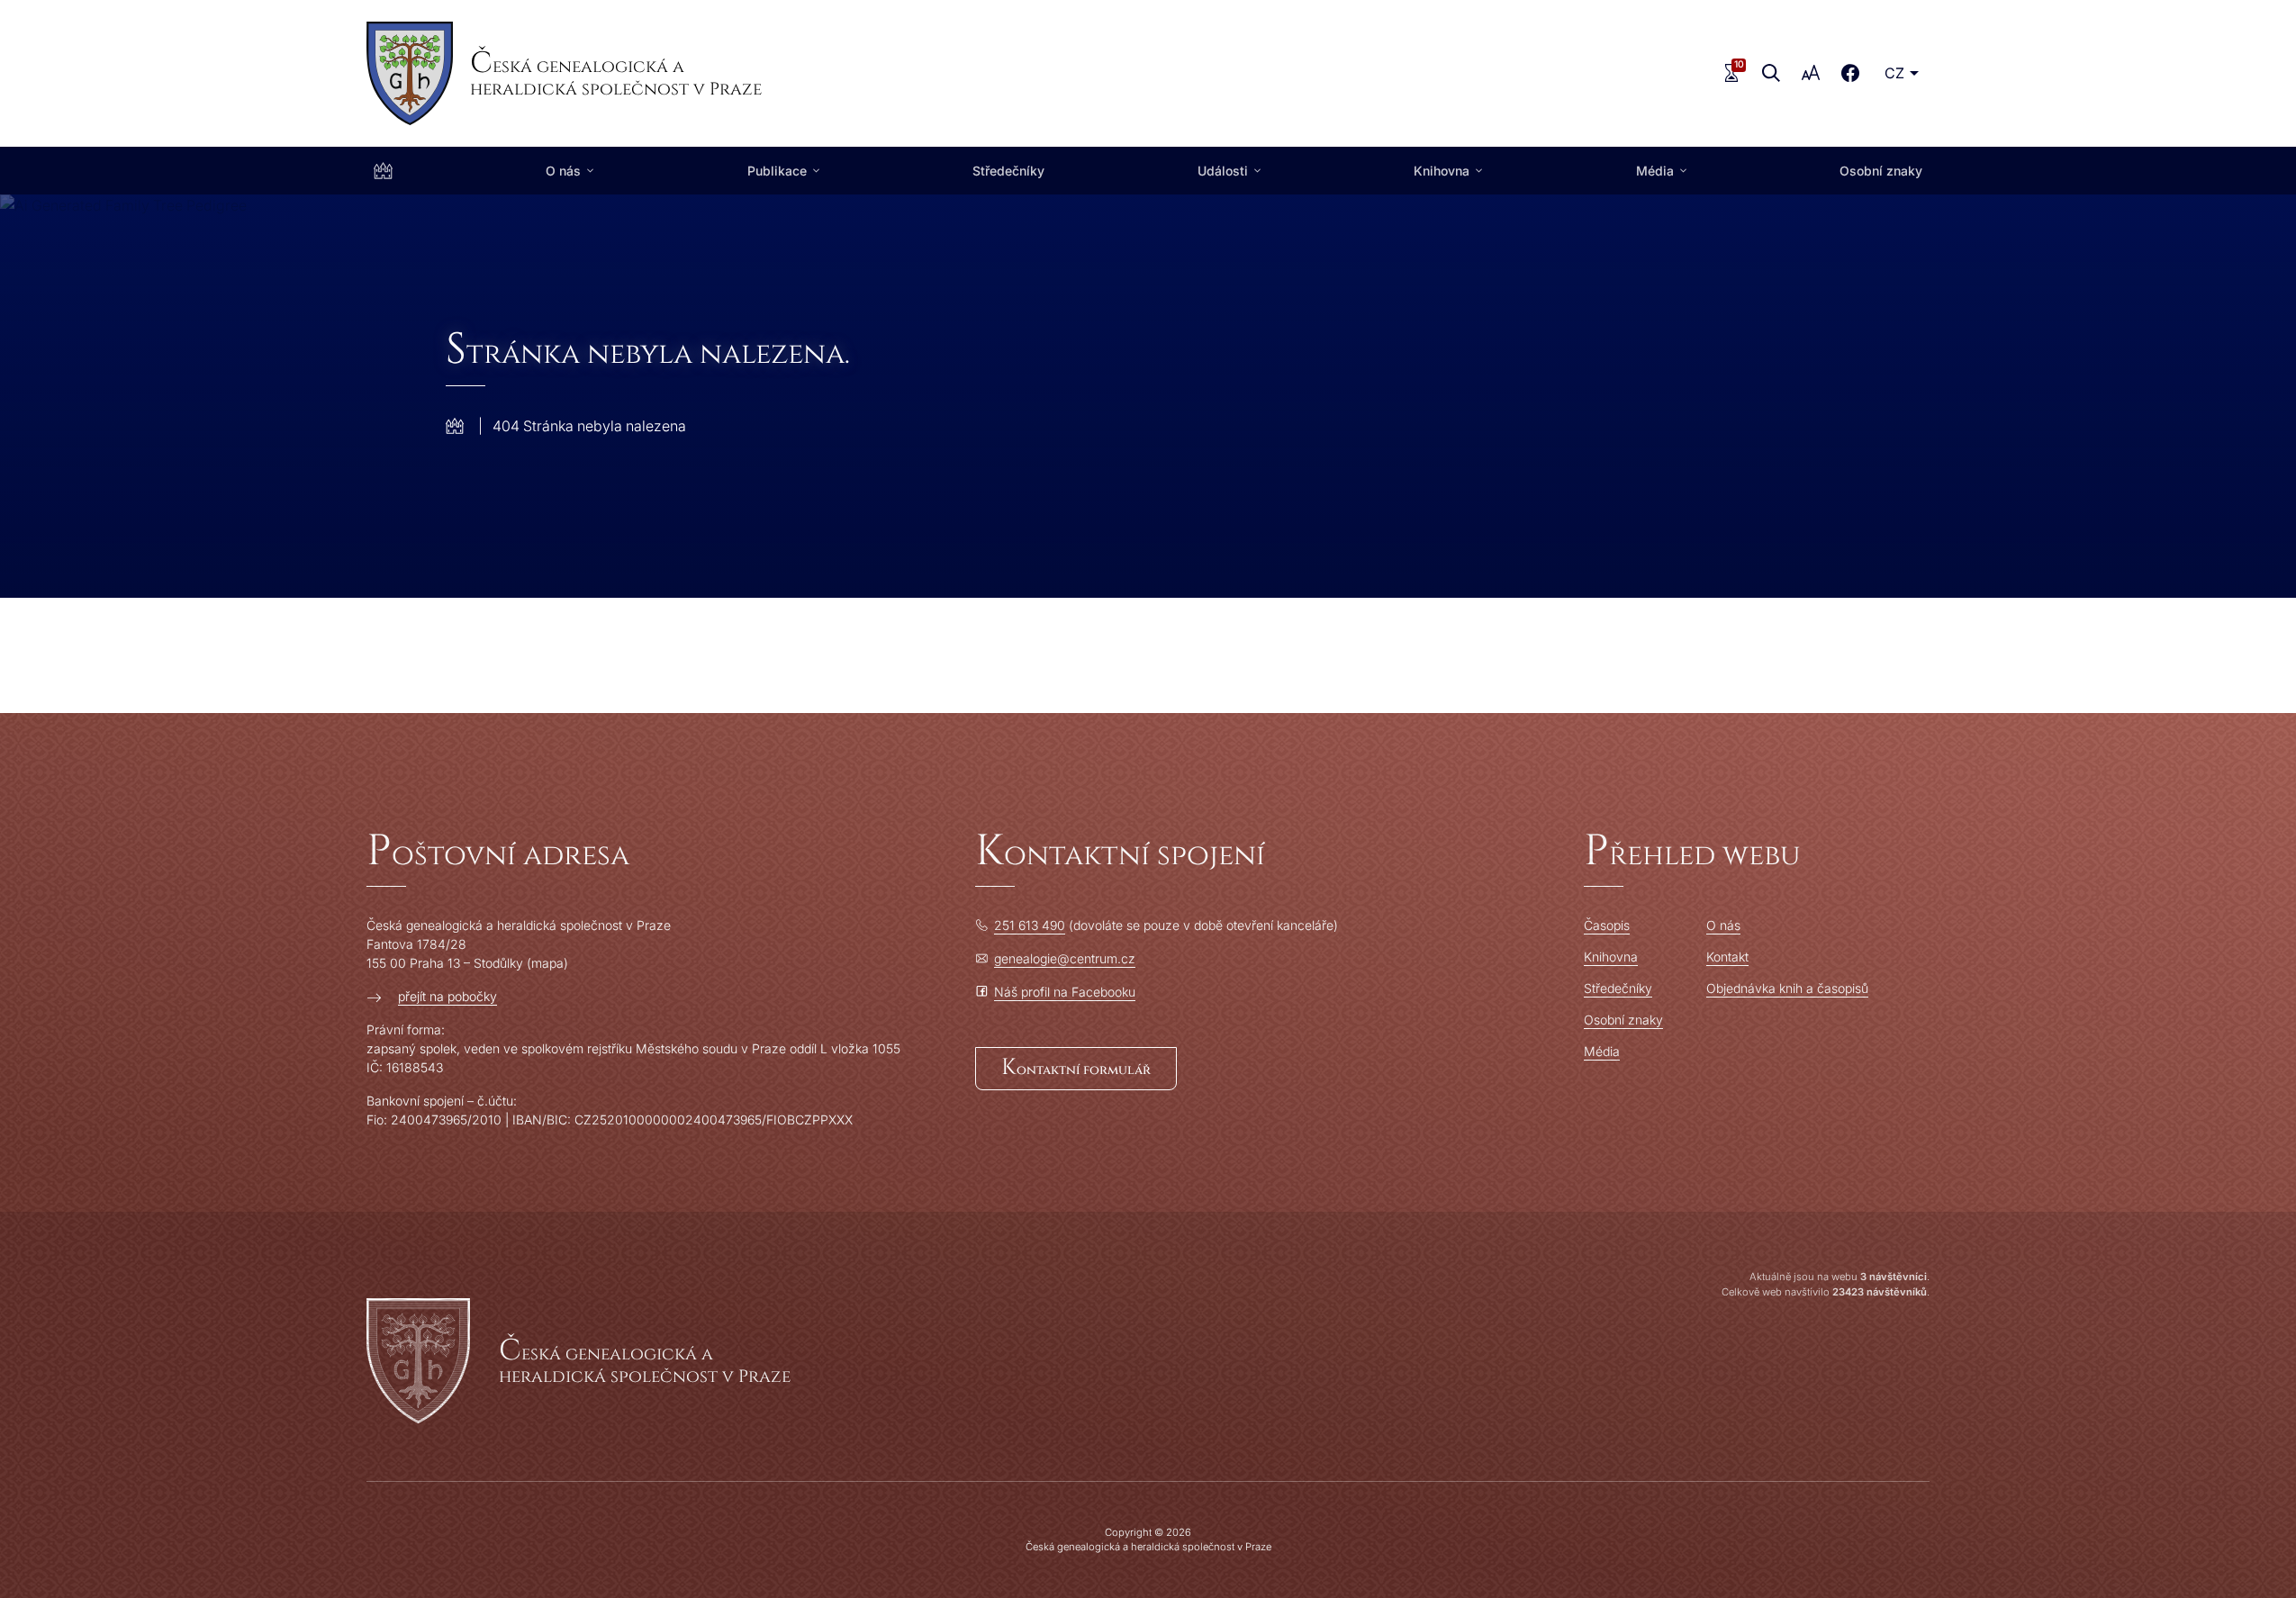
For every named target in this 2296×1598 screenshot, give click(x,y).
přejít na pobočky (447, 996)
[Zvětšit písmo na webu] (1811, 73)
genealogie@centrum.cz (1065, 958)
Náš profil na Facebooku (1065, 992)
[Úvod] (383, 171)
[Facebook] (1850, 73)
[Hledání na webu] (1771, 73)
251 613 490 (1030, 925)
